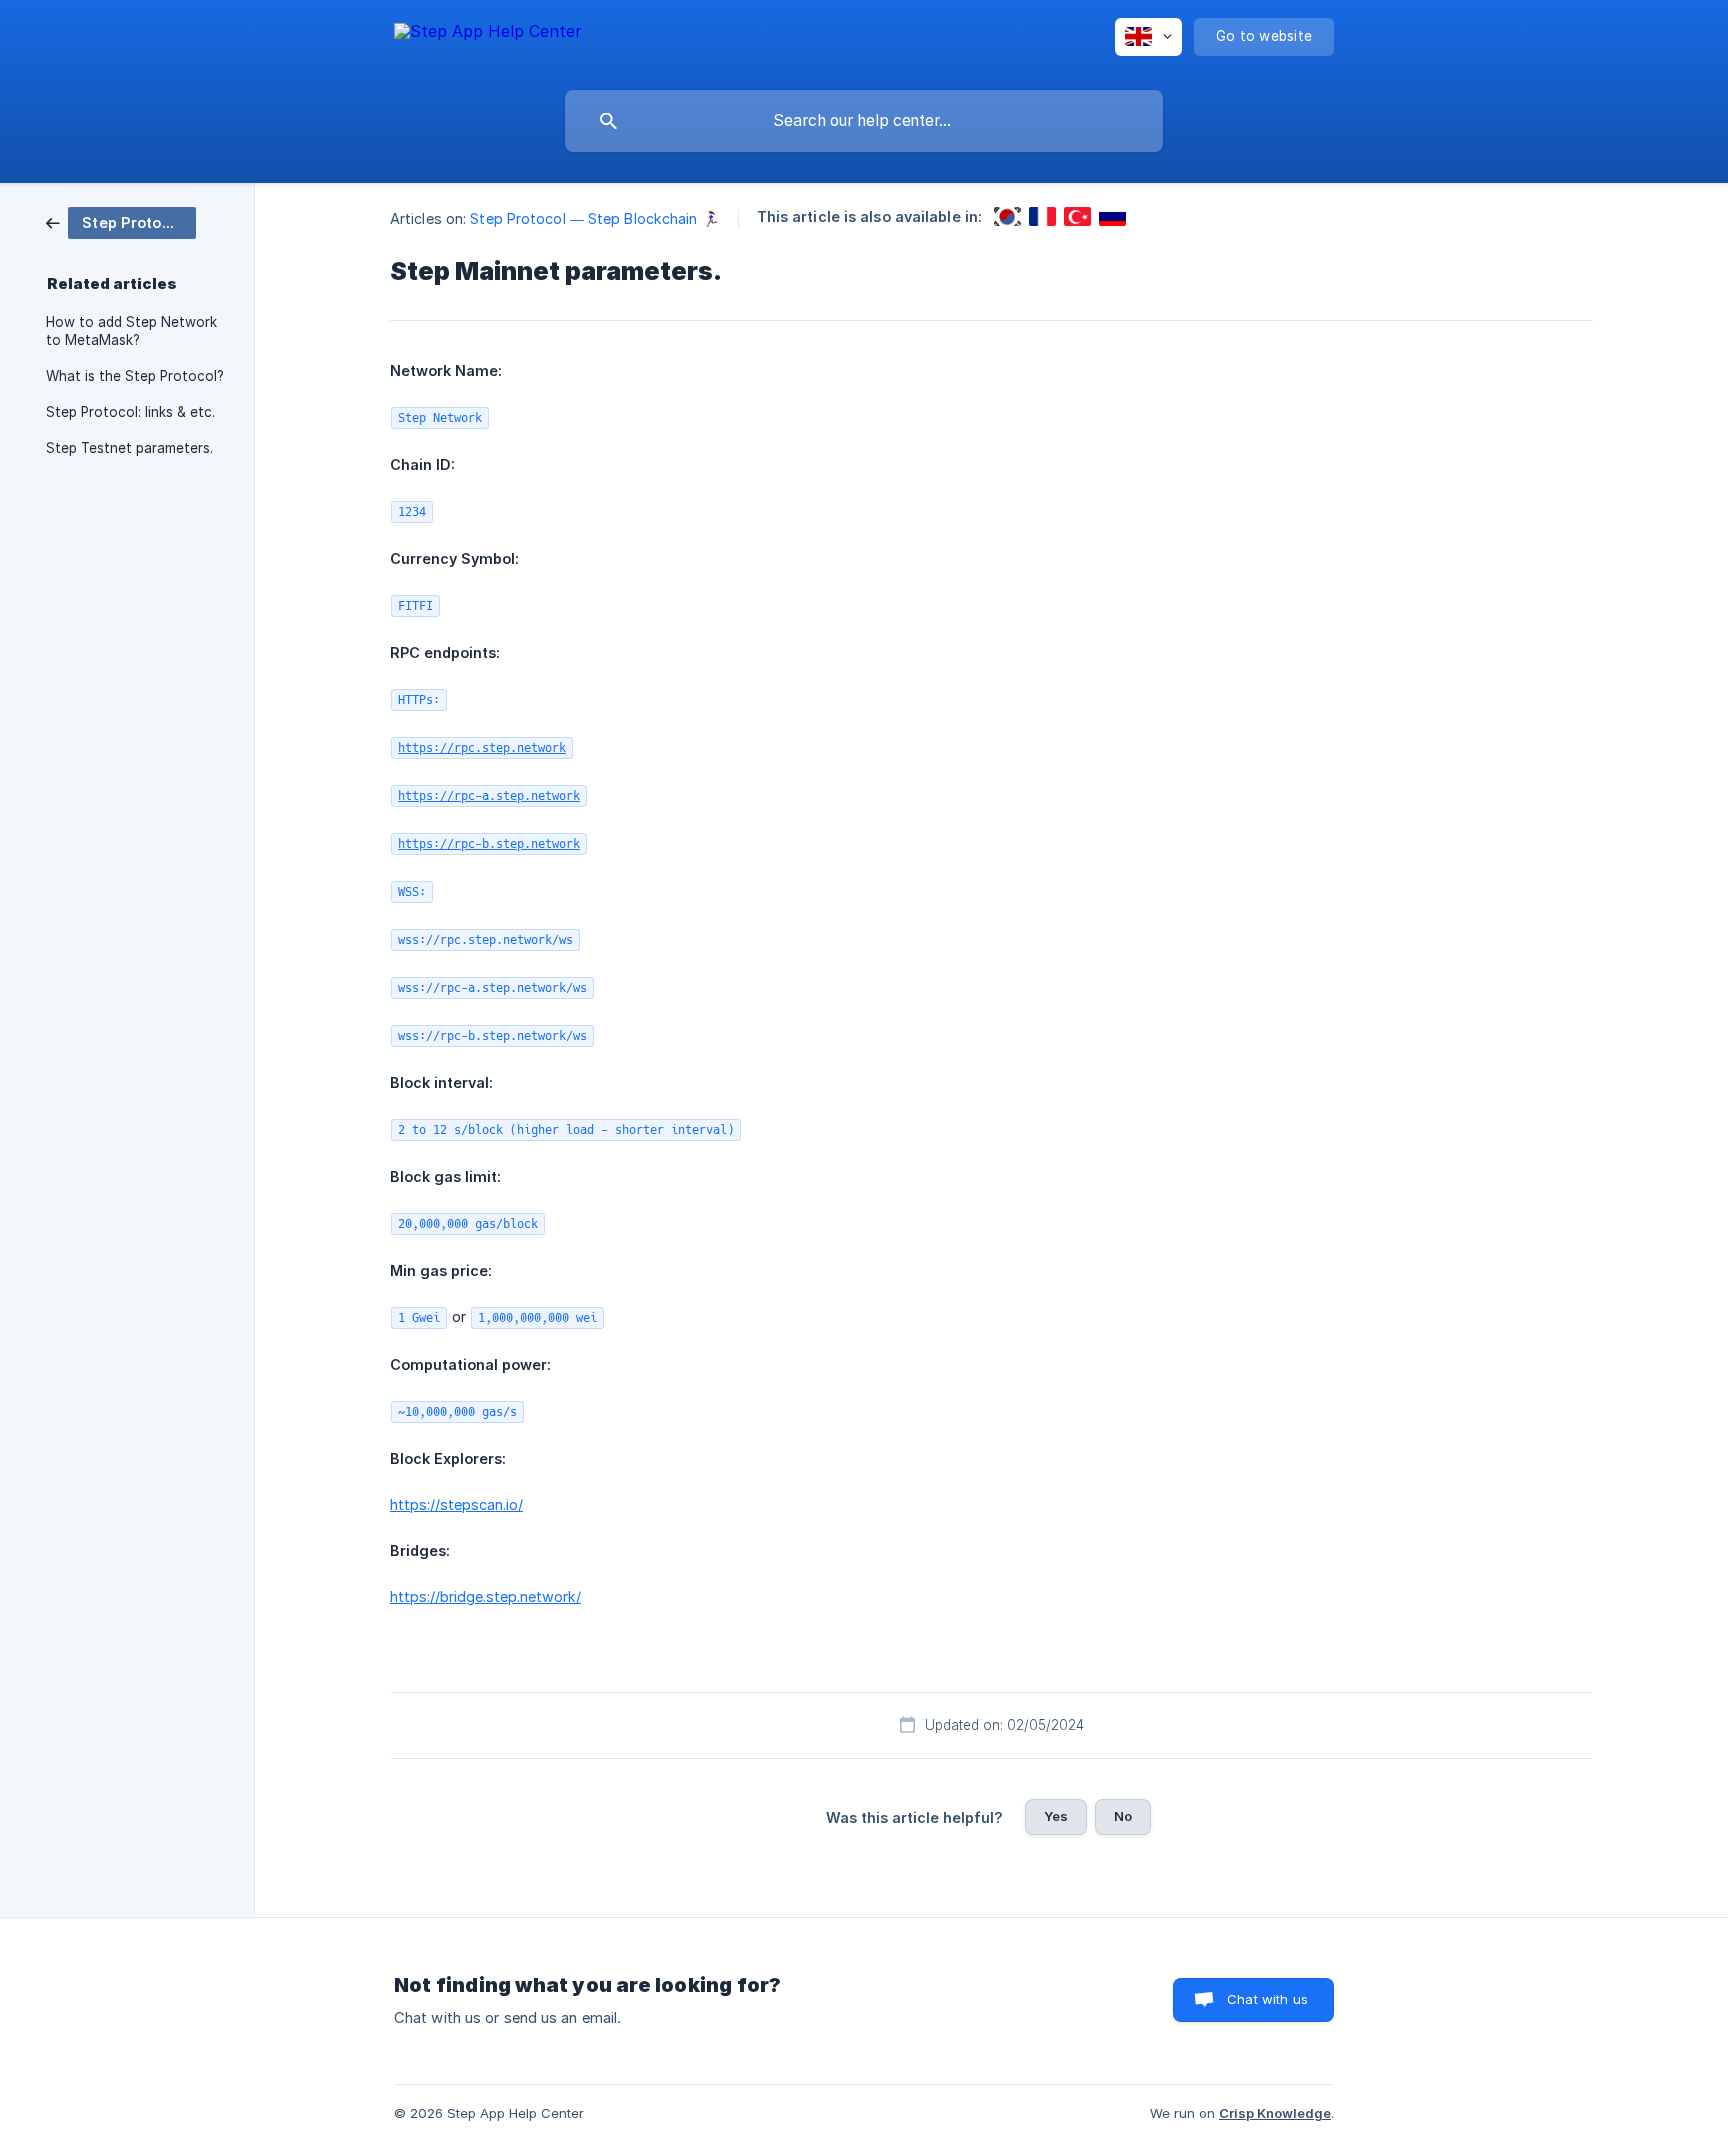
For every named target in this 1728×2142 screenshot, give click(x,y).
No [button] (1123, 1816)
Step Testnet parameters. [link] (129, 448)
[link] (121, 221)
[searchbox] (864, 121)
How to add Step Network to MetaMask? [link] (131, 331)
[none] (488, 40)
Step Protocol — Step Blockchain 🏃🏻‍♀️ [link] (594, 218)
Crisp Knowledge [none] (1275, 2113)
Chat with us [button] (1267, 1999)
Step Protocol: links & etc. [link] (130, 412)
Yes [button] (1056, 1816)
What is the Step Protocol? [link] (135, 376)
